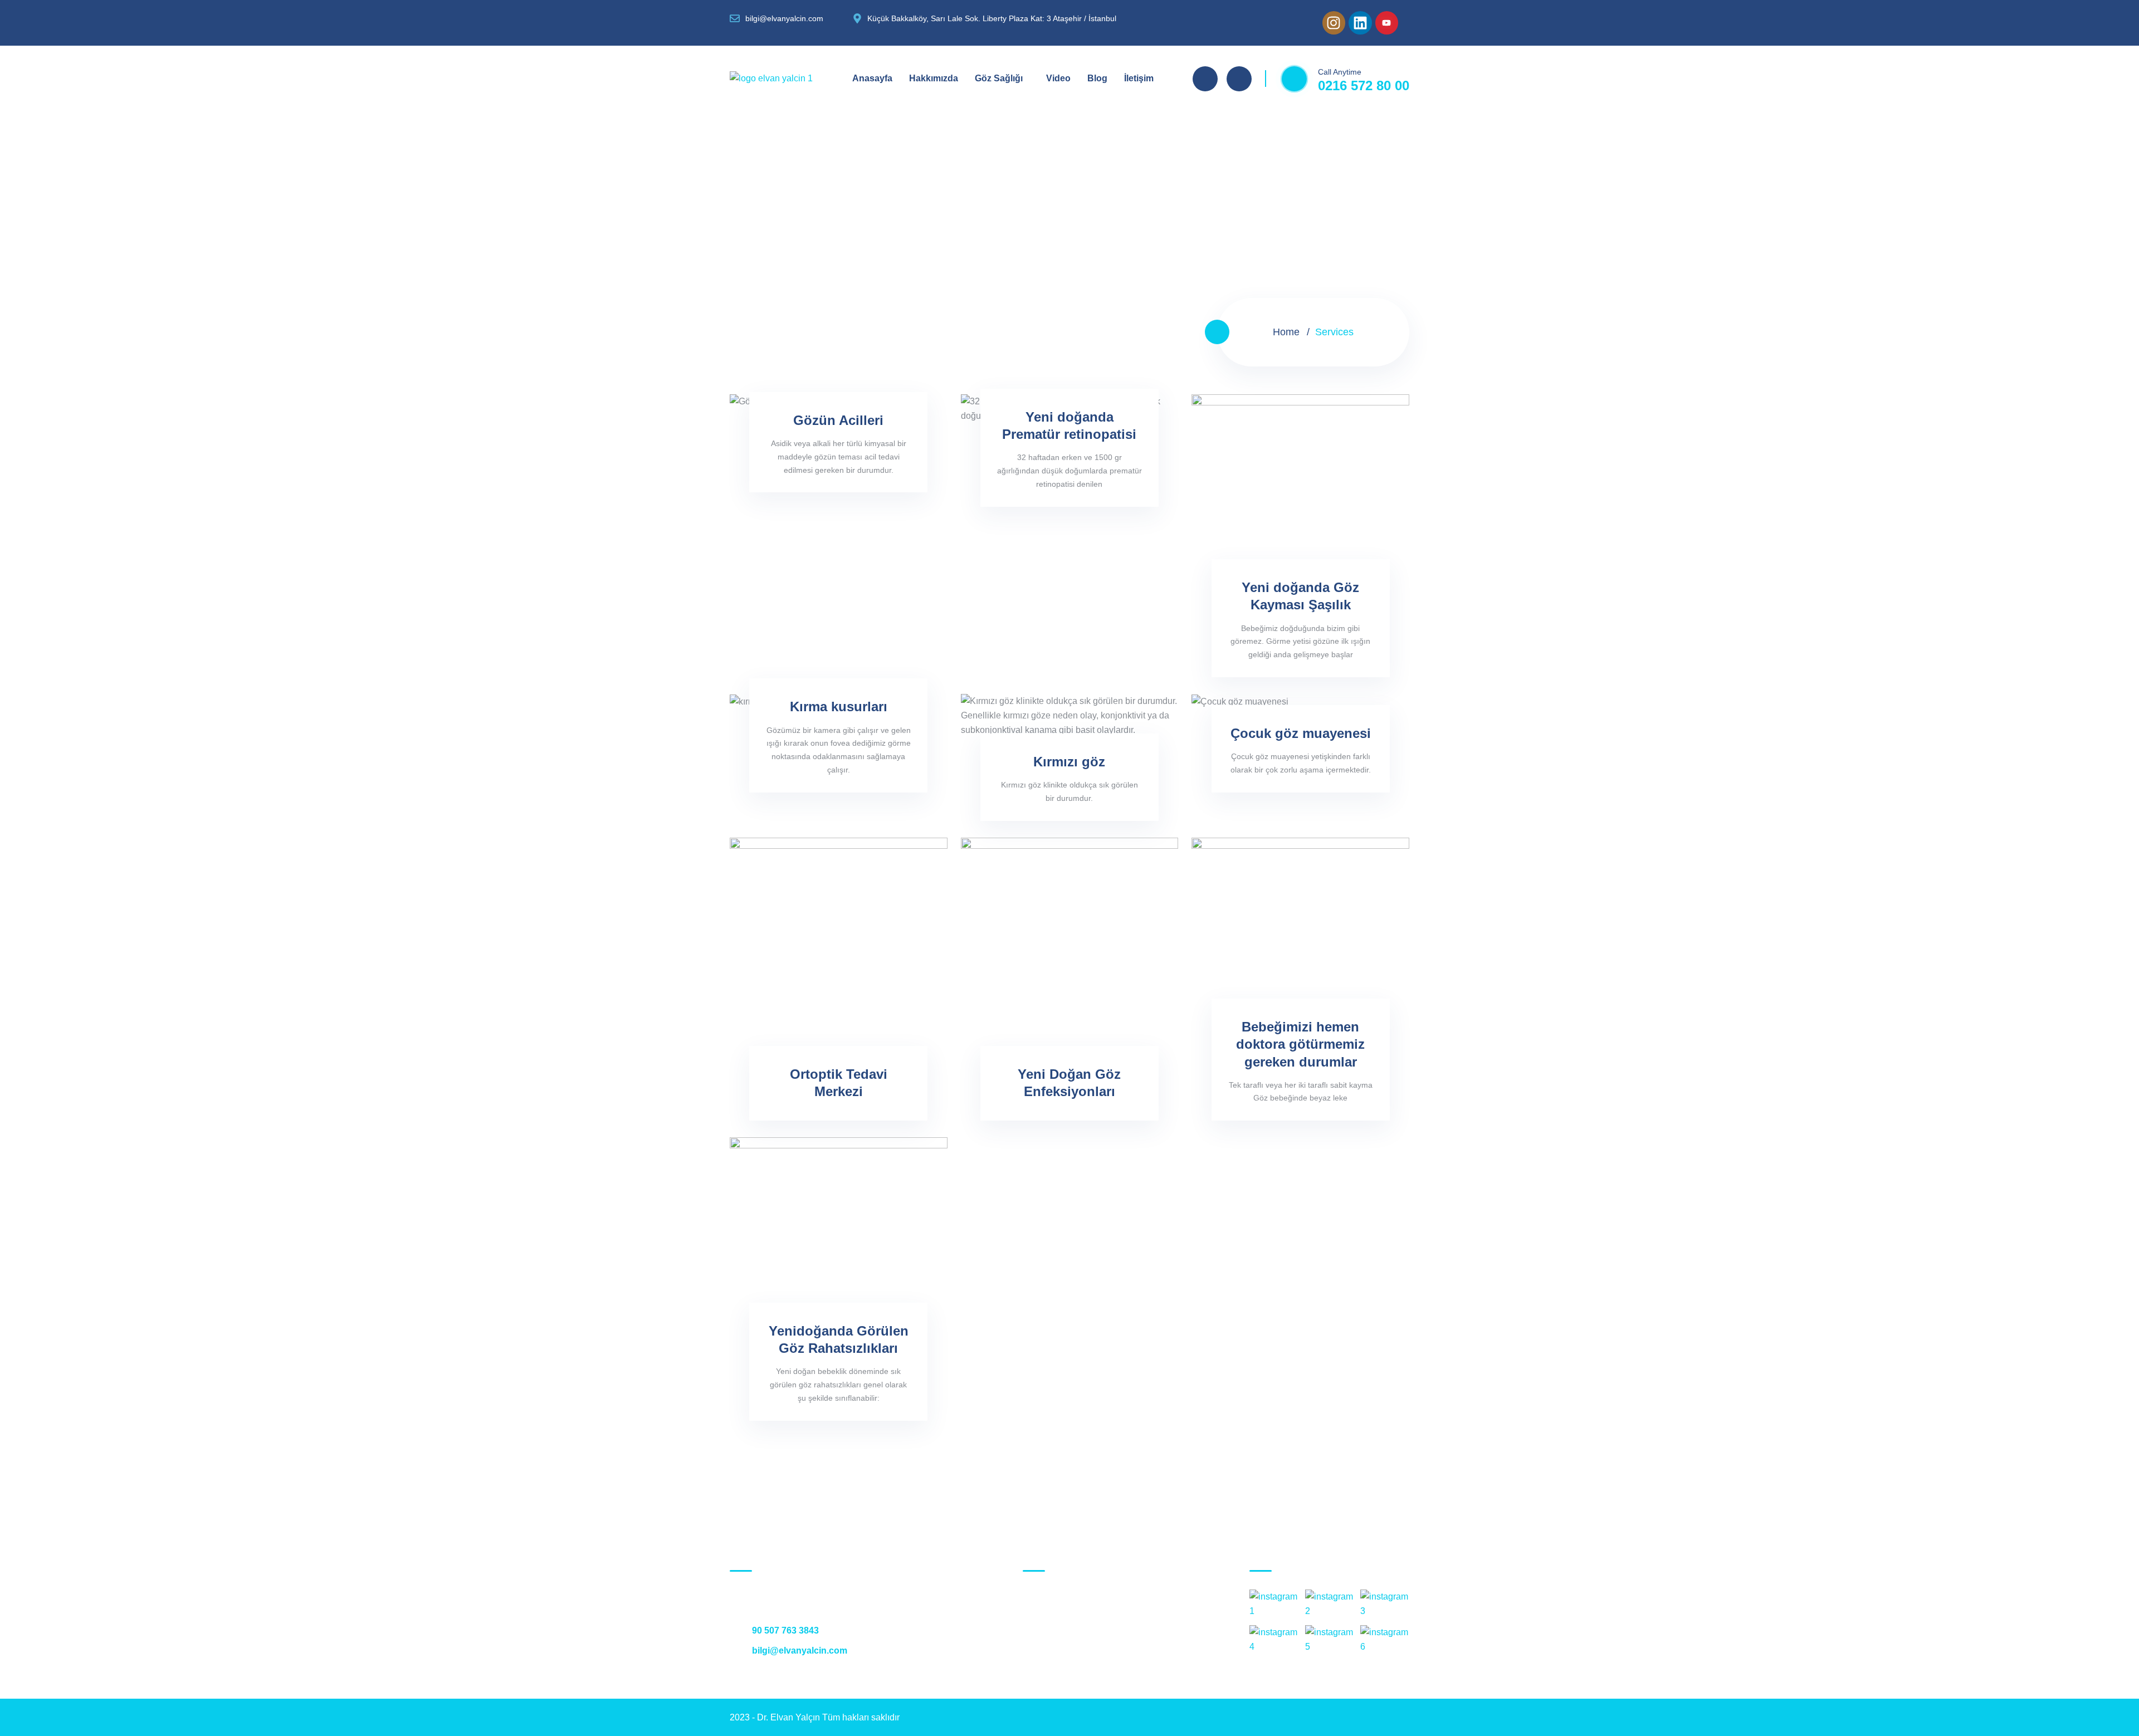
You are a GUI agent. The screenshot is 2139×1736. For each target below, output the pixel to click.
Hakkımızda (934, 78)
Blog (1097, 78)
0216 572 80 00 (1364, 85)
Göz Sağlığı (999, 78)
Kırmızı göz (1069, 762)
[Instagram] (1334, 23)
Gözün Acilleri (838, 420)
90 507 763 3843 (784, 1630)
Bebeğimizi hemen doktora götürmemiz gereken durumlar (1300, 1044)
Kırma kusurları (839, 706)
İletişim (1139, 78)
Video (1058, 78)
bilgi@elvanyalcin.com (799, 1651)
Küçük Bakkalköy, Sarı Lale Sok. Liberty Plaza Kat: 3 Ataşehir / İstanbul (1103, 1619)
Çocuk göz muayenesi (1301, 733)
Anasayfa (872, 78)
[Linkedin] (1360, 23)
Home (1286, 332)
